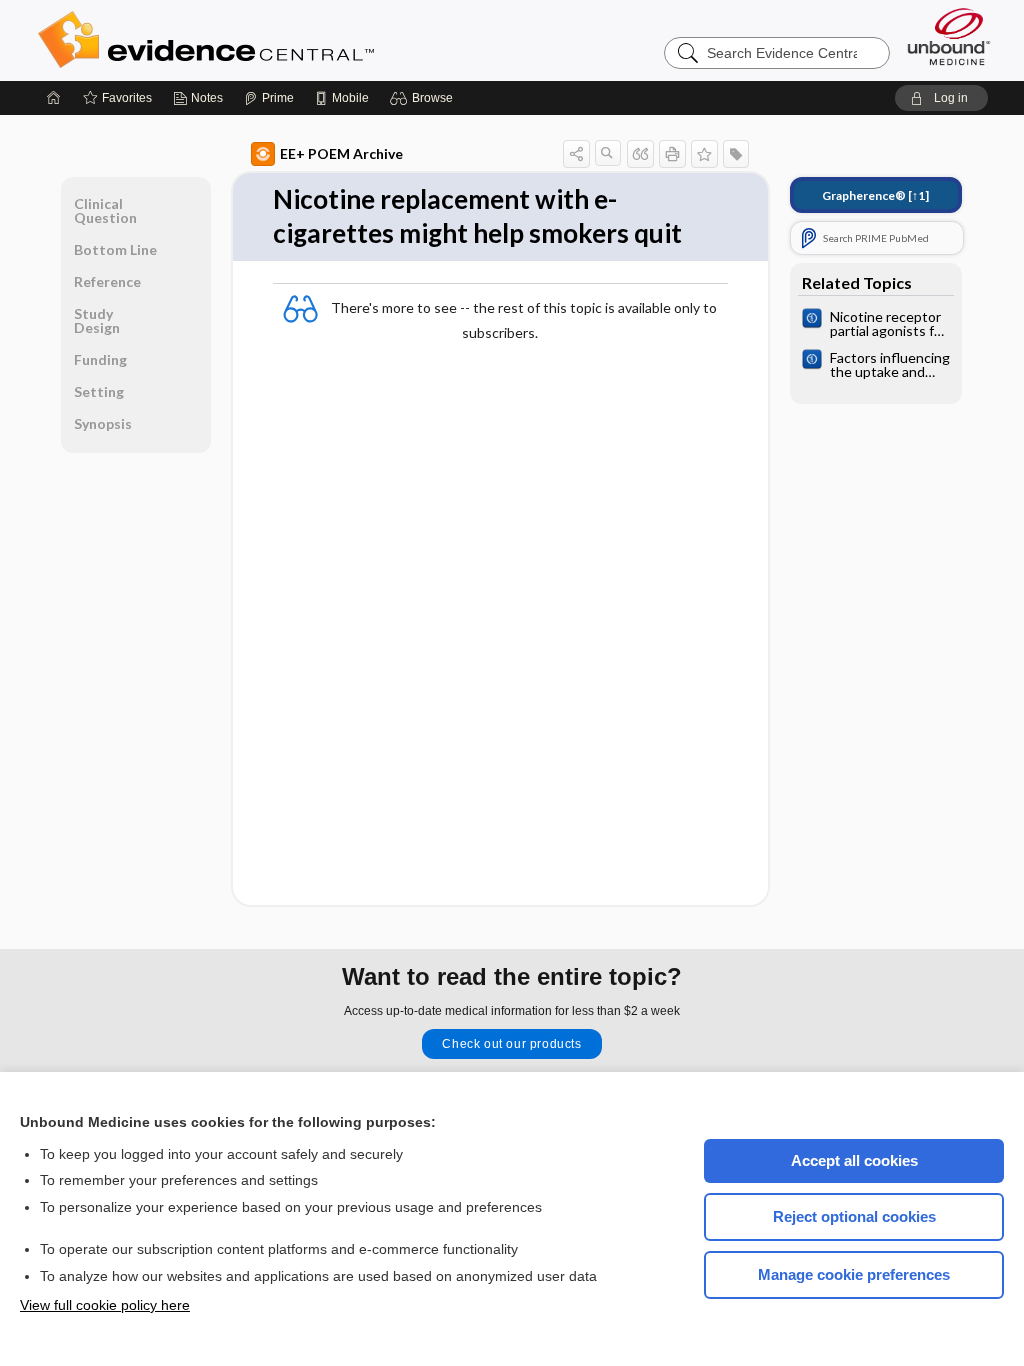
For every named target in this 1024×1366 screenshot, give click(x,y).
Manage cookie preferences (854, 1274)
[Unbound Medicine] (949, 36)
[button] (424, 98)
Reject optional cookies (854, 1216)
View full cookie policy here (105, 1305)
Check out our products (511, 1044)
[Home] (54, 98)
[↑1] (875, 195)
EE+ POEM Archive (341, 153)
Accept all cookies (854, 1160)
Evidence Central (286, 40)
